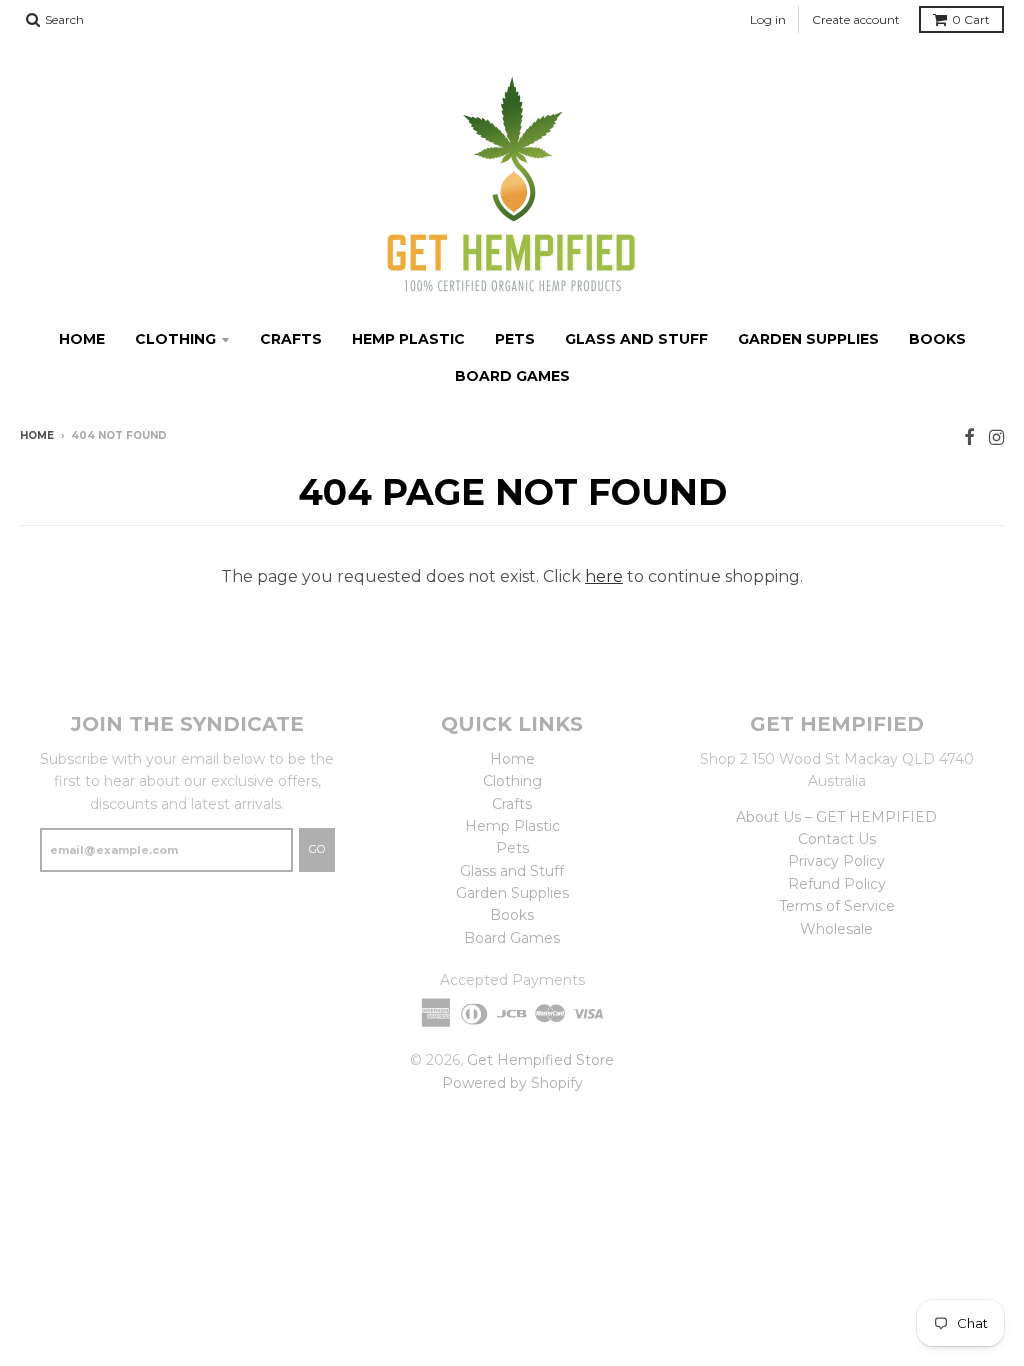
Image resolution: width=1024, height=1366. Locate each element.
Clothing (175, 339)
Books (937, 339)
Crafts (291, 339)
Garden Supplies (808, 339)
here (604, 576)
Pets (515, 339)
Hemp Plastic (408, 339)
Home (82, 339)
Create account (856, 19)
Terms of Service (837, 906)
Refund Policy (837, 884)
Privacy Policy (836, 861)
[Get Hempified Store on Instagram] (996, 437)
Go (317, 849)
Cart (971, 19)
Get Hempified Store (540, 1060)
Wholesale (836, 929)
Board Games (512, 376)
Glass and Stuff (636, 339)
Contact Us (837, 839)
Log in (768, 19)
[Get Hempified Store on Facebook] (969, 437)
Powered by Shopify (512, 1083)
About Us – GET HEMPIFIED (836, 817)
